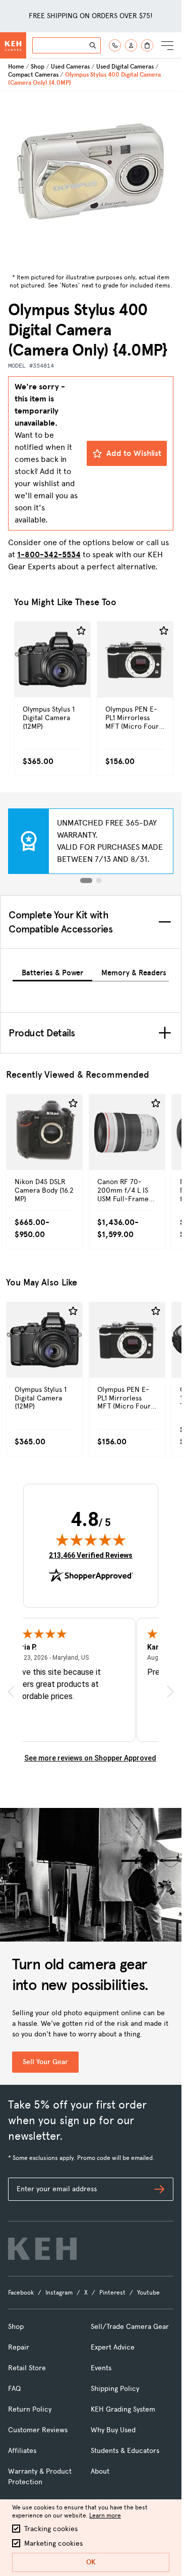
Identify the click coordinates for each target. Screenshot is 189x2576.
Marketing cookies (53, 2543)
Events (101, 2368)
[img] (91, 1540)
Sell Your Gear (45, 2062)
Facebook (21, 2293)
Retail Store (27, 2368)
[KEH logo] (42, 2249)
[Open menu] (167, 45)
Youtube (148, 2293)
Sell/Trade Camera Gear (130, 2327)
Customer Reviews (38, 2430)
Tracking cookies (51, 2529)
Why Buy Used (113, 2430)
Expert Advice (113, 2347)
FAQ (14, 2389)
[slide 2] (99, 881)
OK (91, 2562)
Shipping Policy (115, 2389)
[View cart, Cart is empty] (147, 45)
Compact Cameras (33, 75)
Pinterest (112, 2293)
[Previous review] (11, 1692)
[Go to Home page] (13, 45)
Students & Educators (125, 2451)
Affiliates (22, 2451)
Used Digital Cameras (125, 67)
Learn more (105, 2515)
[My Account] (131, 45)
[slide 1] (86, 881)
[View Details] (52, 681)
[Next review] (170, 1692)
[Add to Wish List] (81, 631)
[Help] (115, 45)
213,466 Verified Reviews (91, 1555)
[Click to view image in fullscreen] (91, 181)
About (100, 2471)
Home (16, 67)
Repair (19, 2347)
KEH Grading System (123, 2409)
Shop (38, 67)
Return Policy (30, 2409)
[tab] (52, 971)
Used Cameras (70, 67)
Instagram (59, 2293)
